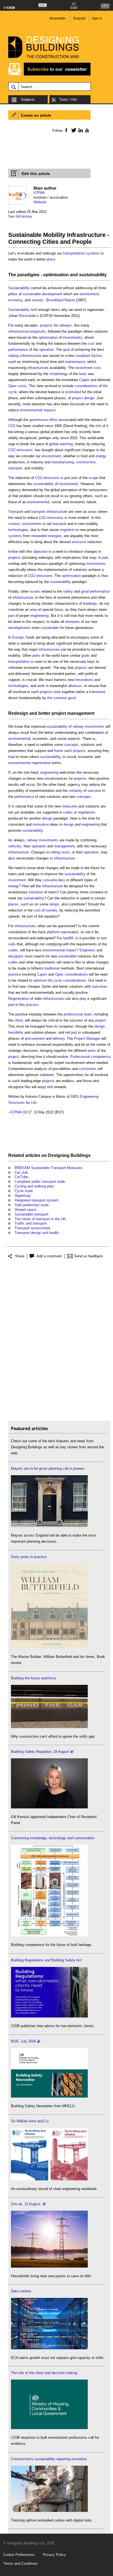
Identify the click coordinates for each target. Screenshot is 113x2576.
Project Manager (87, 1038)
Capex (84, 380)
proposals (38, 331)
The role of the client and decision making (44, 2373)
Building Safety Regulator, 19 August (40, 1752)
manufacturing (63, 462)
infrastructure (19, 331)
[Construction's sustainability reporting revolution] (49, 2511)
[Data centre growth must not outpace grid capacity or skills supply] (49, 2348)
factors (97, 356)
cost (91, 343)
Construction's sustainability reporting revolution (49, 2459)
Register (80, 18)
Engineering (89, 1097)
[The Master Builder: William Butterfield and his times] (49, 1647)
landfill (68, 938)
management (64, 846)
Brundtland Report (61, 300)
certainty (75, 791)
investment (84, 368)
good (85, 591)
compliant (83, 356)
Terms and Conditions (21, 2563)
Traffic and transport (31, 1223)
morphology (59, 374)
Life (34, 1103)
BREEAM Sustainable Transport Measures (49, 1168)
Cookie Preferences (19, 2555)
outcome (94, 791)
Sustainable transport (31, 1214)
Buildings (80, 1155)
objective (40, 551)
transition (36, 892)
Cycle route (24, 1191)
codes (68, 812)
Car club (21, 1172)
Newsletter (58, 18)
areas (92, 512)
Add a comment (49, 1256)
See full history (20, 216)
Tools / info (68, 99)
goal (66, 350)
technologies (18, 530)
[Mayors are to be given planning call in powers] (49, 1526)
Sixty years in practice (29, 1557)
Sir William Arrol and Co (30, 2121)
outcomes (100, 986)
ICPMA (39, 193)
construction (86, 462)
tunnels (52, 910)
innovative (41, 824)
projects (46, 325)
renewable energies (46, 536)
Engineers (87, 950)
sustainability (93, 275)
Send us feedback (88, 1256)
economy (15, 300)
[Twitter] (73, 130)
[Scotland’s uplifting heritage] (49, 2179)
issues (35, 591)
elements (73, 622)
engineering (39, 616)
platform (53, 932)
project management (73, 713)
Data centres (21, 2291)
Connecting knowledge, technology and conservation (53, 1838)
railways (65, 325)
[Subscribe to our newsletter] (49, 75)
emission (79, 542)
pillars (13, 294)
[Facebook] (66, 130)
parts (36, 655)
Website (40, 202)
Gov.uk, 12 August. (26, 2204)
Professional (80, 1057)
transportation (74, 253)
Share (20, 1256)
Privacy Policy (54, 2555)
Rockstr (25, 316)
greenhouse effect (44, 420)
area (33, 610)
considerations (86, 386)
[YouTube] (87, 130)
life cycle (55, 980)
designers (16, 956)
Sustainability (19, 288)
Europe (18, 637)
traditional (52, 968)
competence (101, 1057)
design (89, 398)
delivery (59, 1038)
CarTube (21, 1177)
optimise (40, 980)
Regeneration (19, 999)
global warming (61, 444)
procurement (35, 1038)
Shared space (26, 1210)
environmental (38, 502)
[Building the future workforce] (49, 1727)
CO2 (12, 426)
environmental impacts (38, 410)
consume (50, 880)
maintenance (75, 362)
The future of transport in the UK (40, 1219)
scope (93, 478)
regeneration (41, 763)
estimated (73, 392)
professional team (78, 1014)
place (51, 259)
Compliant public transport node (40, 1182)
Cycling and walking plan (34, 1186)
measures (70, 806)
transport (15, 468)
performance (18, 350)
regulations (87, 812)
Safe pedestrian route (32, 1205)
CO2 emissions (20, 450)
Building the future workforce (34, 1678)
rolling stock (60, 852)
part (74, 478)
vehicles (15, 846)
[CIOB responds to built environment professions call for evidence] (49, 2428)
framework (97, 692)
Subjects (28, 99)
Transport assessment (32, 1228)
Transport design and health (37, 1233)
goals (85, 655)
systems (93, 253)
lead (12, 757)
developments (19, 628)
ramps (54, 904)
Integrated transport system (36, 1200)
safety (68, 591)
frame (59, 751)
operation (46, 350)
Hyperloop (22, 1196)
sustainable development (43, 294)
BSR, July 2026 (23, 2041)
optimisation (56, 275)
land (82, 374)
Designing (59, 1155)
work (41, 686)
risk (98, 426)
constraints (88, 1069)
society (37, 300)
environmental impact (60, 950)
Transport (16, 512)
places (13, 904)
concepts (71, 745)
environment (89, 294)
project (77, 398)
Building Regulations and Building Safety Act (46, 1960)
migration (67, 530)
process (32, 1005)
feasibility (16, 1032)
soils (12, 944)
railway (14, 356)
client (19, 1020)
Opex (12, 386)
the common (57, 698)
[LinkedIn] (80, 130)
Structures (16, 1103)
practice (15, 974)
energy (101, 456)
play (83, 999)
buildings (90, 603)
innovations (84, 680)
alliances (75, 686)
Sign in (97, 18)
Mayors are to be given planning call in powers (48, 1468)
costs (22, 386)
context (14, 524)
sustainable (50, 628)
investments (73, 337)
